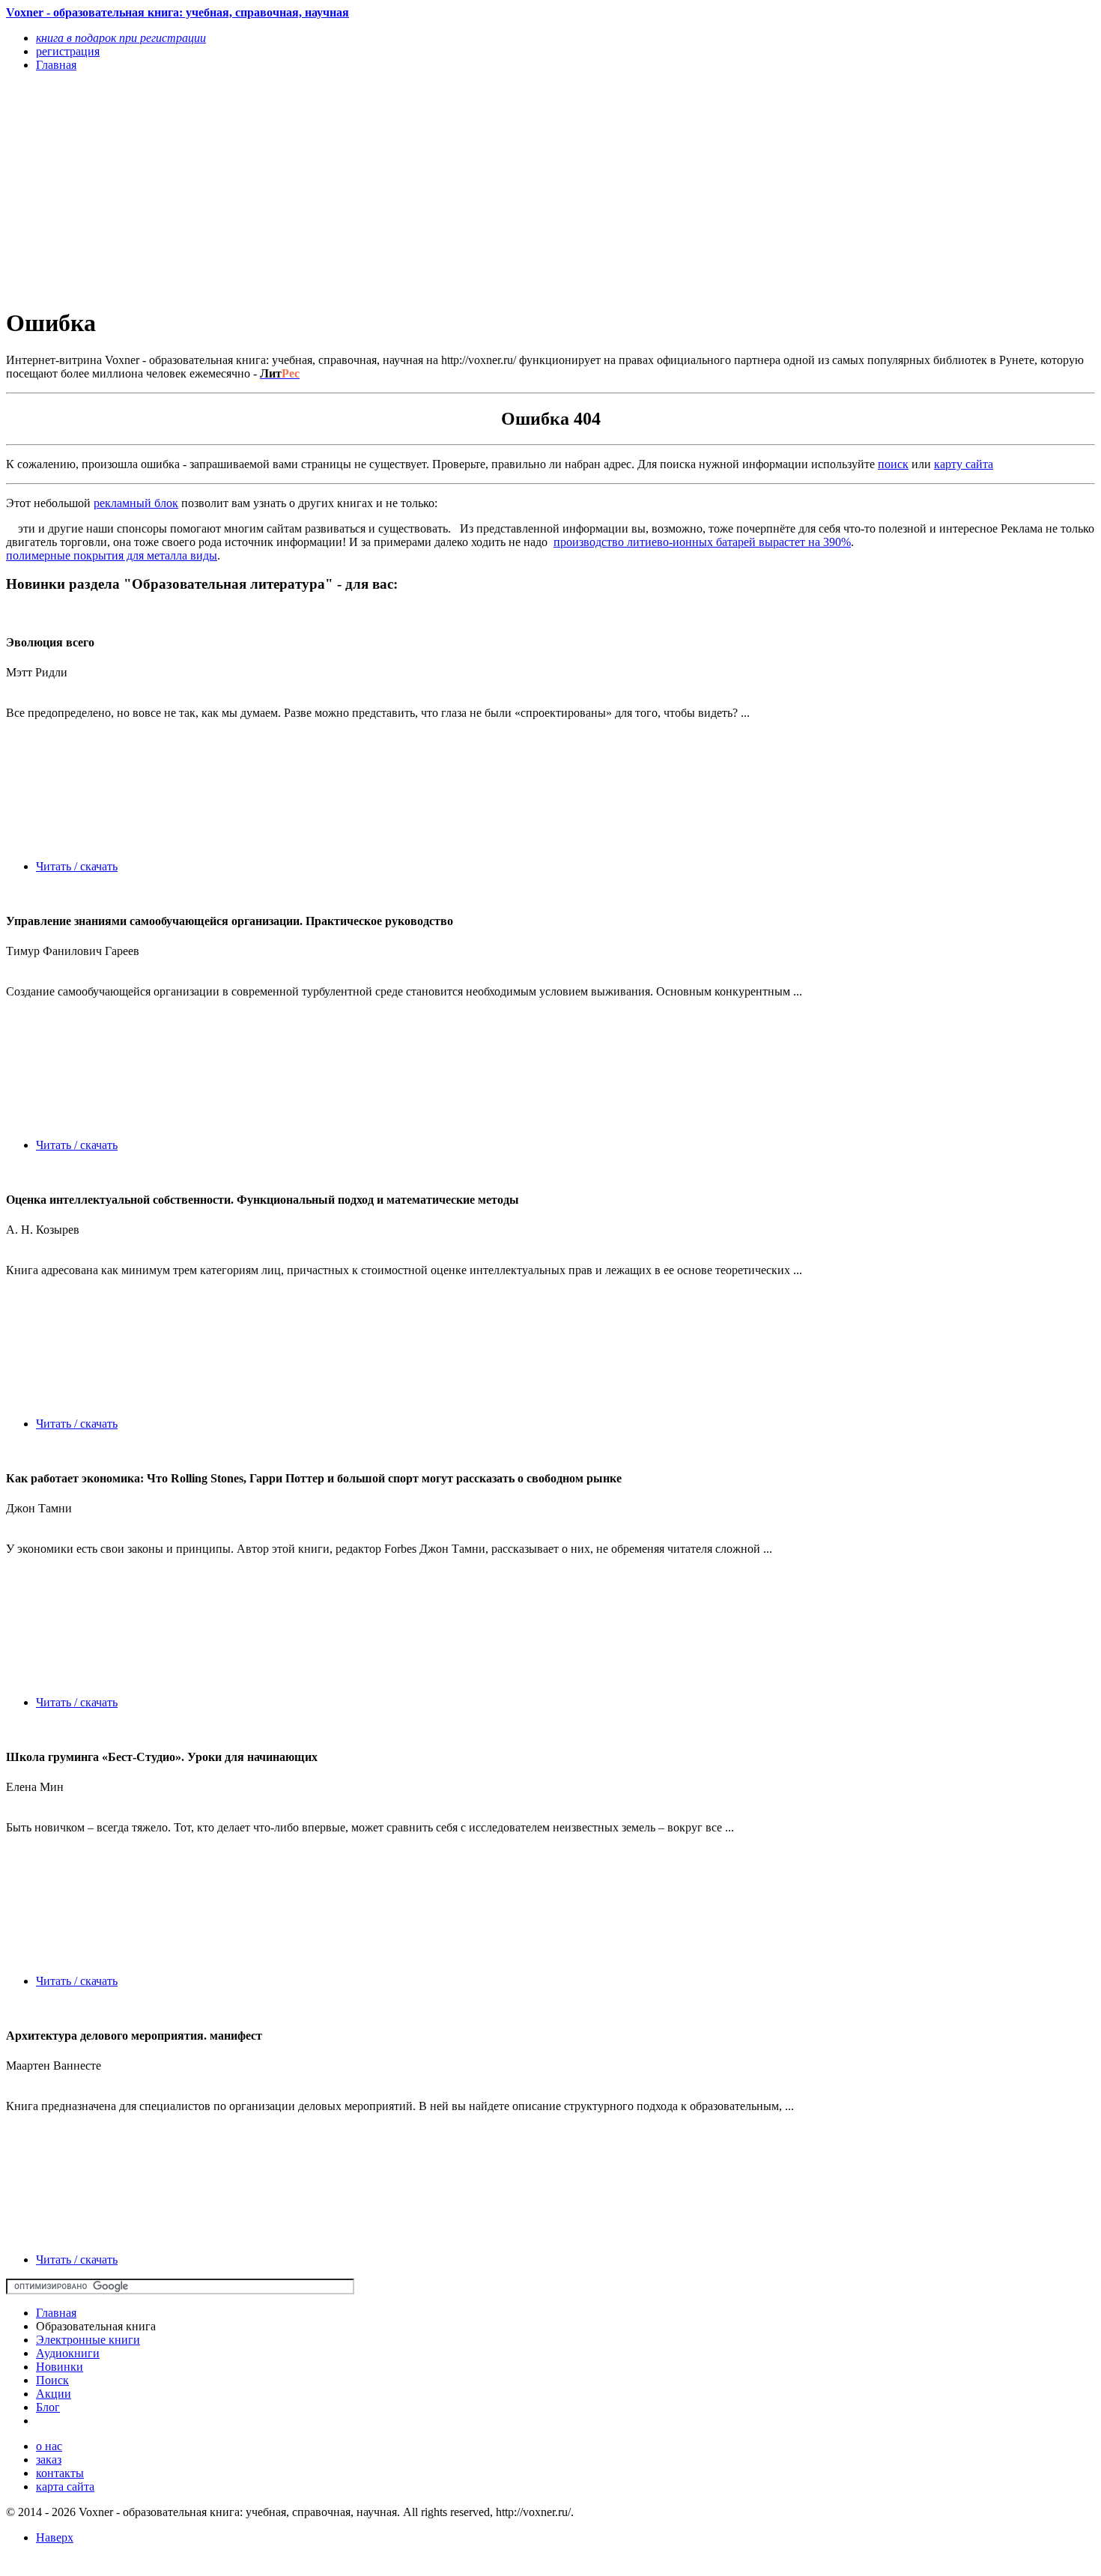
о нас (49, 2446)
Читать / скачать (77, 866)
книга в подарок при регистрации (121, 38)
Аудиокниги (68, 2353)
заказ (49, 2460)
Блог (48, 2407)
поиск (893, 464)
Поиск (52, 2380)
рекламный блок (136, 503)
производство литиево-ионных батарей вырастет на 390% (702, 542)
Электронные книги (88, 2340)
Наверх (55, 2537)
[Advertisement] (387, 189)
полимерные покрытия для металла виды (112, 555)
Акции (54, 2394)
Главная (56, 2313)
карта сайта (65, 2486)
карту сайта (964, 464)
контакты (60, 2473)
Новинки (60, 2367)
